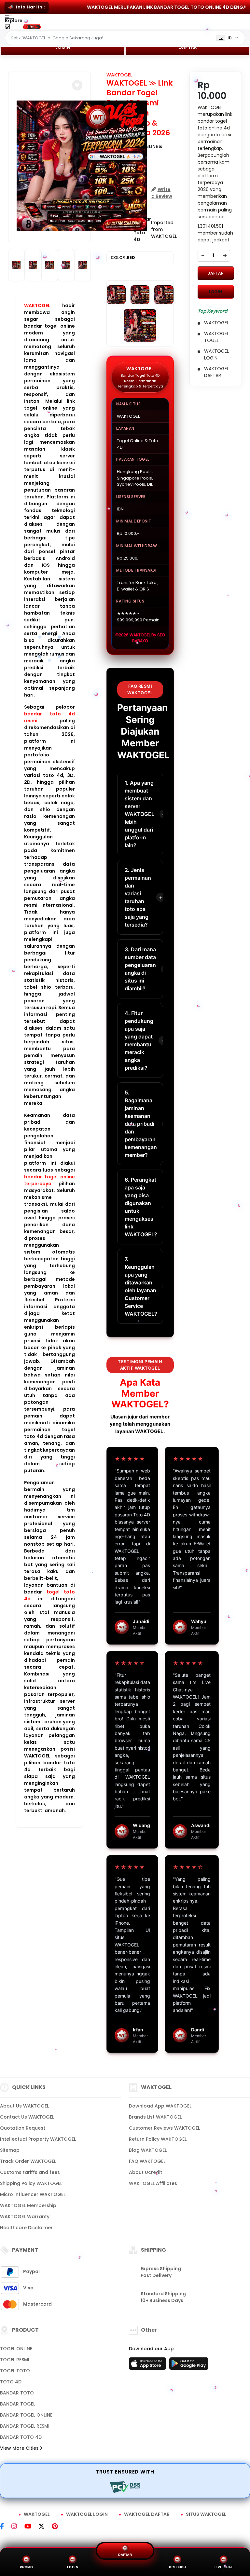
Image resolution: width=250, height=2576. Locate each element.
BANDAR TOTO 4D (21, 2437)
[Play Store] (189, 2366)
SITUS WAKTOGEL (206, 2514)
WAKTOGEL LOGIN (87, 2514)
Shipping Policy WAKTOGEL (31, 2183)
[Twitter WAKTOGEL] (45, 2527)
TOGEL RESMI (15, 2360)
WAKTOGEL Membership (28, 2205)
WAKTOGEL (37, 305)
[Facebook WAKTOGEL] (6, 2527)
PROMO (27, 2567)
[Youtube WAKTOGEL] (32, 2527)
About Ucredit (146, 2172)
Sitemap (10, 2150)
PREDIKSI (177, 2567)
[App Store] (148, 2366)
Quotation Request (23, 2128)
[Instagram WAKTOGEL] (18, 2527)
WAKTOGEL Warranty (25, 2217)
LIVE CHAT (224, 2567)
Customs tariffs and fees (30, 2172)
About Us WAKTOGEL (24, 2106)
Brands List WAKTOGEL (155, 2117)
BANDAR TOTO (17, 2393)
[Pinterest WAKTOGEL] (58, 2527)
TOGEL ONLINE (16, 2349)
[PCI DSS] (125, 2487)
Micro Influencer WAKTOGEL (33, 2194)
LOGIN (63, 47)
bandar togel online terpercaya (49, 1180)
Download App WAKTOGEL (160, 2106)
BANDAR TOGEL (18, 2404)
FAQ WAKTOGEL (147, 2161)
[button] (77, 85)
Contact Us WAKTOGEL (27, 2117)
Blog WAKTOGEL (148, 2150)
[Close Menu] (7, 28)
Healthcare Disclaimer (26, 2228)
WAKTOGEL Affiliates (153, 2183)
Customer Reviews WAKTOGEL (164, 2128)
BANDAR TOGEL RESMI (25, 2426)
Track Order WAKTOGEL (28, 2161)
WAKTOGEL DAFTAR (147, 2514)
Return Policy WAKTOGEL (158, 2139)
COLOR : (123, 258)
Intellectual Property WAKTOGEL (38, 2139)
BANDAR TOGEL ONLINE (26, 2415)
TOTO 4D (11, 2382)
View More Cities (20, 2448)
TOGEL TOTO (15, 2371)
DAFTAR (188, 47)
